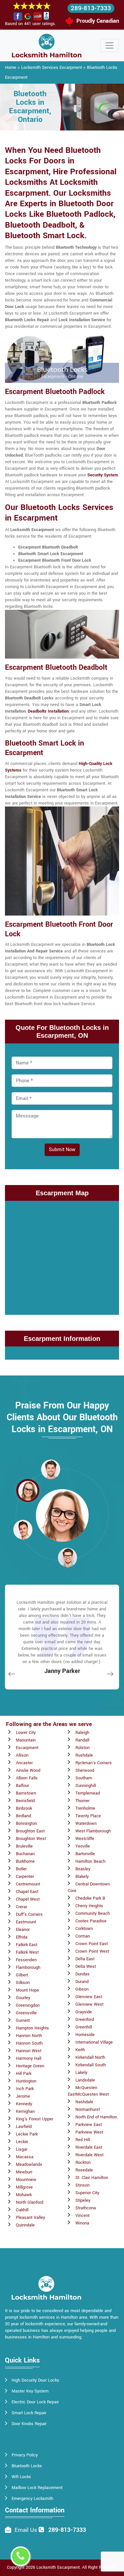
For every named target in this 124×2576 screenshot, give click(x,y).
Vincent (83, 2216)
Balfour (22, 1786)
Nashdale (84, 2102)
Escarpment (27, 1748)
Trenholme (85, 1808)
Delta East (85, 1959)
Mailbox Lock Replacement (37, 2488)
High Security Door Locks (35, 2380)
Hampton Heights (32, 2028)
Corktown (84, 1929)
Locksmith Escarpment (58, 2567)
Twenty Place (88, 1816)
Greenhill (84, 2027)
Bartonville (85, 1854)
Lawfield (24, 2127)
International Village (94, 2042)
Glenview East (89, 1997)
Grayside (84, 2012)
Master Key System (30, 2391)
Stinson (83, 2185)
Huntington (26, 2081)
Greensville (26, 2013)
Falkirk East (27, 1945)
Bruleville (24, 1846)
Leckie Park (27, 2134)
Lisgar (22, 2149)
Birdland (23, 1816)
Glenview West (89, 2004)
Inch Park (25, 2089)
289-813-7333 (91, 8)
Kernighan (25, 2111)
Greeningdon (28, 2005)
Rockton (83, 2163)
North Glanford (30, 2202)
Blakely (82, 1877)
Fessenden (26, 1960)
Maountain (26, 1740)
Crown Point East (92, 1944)
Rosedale (84, 2170)
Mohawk (24, 2195)
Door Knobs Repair (29, 2424)
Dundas (83, 1974)
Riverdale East (89, 2147)
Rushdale (84, 1755)
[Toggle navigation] (109, 45)
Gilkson (23, 1983)
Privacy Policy (25, 2455)
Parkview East (89, 2125)
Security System (103, 475)
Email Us (26, 2530)
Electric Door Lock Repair (35, 2402)
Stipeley (83, 2200)
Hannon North (29, 2036)
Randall (82, 1740)
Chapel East (27, 1892)
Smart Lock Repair (29, 2413)
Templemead (88, 1793)
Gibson (82, 1989)
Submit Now (62, 1150)
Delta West (86, 1967)
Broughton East (30, 1831)
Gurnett (23, 2021)
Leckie (22, 2142)
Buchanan (25, 1854)
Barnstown (26, 1793)
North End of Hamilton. (97, 2117)
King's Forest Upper (35, 2119)
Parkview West (89, 2132)
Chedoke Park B (90, 1898)
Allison (22, 1755)
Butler (21, 1869)
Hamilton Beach (90, 1861)
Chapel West (28, 1899)
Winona (82, 2223)
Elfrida (22, 1937)
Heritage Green (30, 2066)
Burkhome (25, 1861)
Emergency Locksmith (32, 2499)
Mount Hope (27, 1990)
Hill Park (24, 2074)
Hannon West (29, 2051)
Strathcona (86, 2208)
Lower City (26, 1733)
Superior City (87, 2193)
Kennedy (24, 2104)
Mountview (26, 2180)
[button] (51, 1469)
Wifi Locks (21, 2477)
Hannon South (29, 2043)
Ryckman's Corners (94, 1763)
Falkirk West (27, 1952)
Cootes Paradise (91, 1921)
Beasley (83, 1869)
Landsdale (85, 2080)
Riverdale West (89, 2155)
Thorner (83, 1801)
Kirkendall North (90, 2057)
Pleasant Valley (30, 2218)
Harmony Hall (29, 2058)
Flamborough (28, 1967)
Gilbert (22, 1975)
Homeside (85, 2035)
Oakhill (22, 2210)
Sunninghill (86, 1786)
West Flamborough (93, 1831)
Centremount (28, 1884)
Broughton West (31, 1839)
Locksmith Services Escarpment (52, 68)
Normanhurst (88, 2109)
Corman (83, 1936)
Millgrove (24, 2187)
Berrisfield (25, 1801)
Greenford (85, 2020)
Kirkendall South (91, 2065)
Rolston (83, 1748)
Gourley (23, 1998)
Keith (80, 2050)
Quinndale (25, 2225)
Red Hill (83, 2140)
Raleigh (82, 1733)
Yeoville (83, 1846)
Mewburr (24, 2172)
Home (11, 68)
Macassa (25, 2157)
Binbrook (24, 1808)
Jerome (23, 2096)
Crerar (21, 1907)
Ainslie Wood (28, 1770)
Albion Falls (27, 1778)
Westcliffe (85, 1839)
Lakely (81, 2073)
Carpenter (25, 1877)
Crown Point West (92, 1951)
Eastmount (26, 1922)
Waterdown (86, 1824)
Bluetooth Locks (27, 2466)
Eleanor (23, 1930)
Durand (82, 1982)
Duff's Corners (29, 1914)
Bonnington (26, 1824)
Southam (84, 1778)
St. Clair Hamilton (92, 2178)
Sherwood (85, 1770)
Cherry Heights (89, 1906)
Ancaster (24, 1763)
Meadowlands (29, 2165)
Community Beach (93, 1913)
